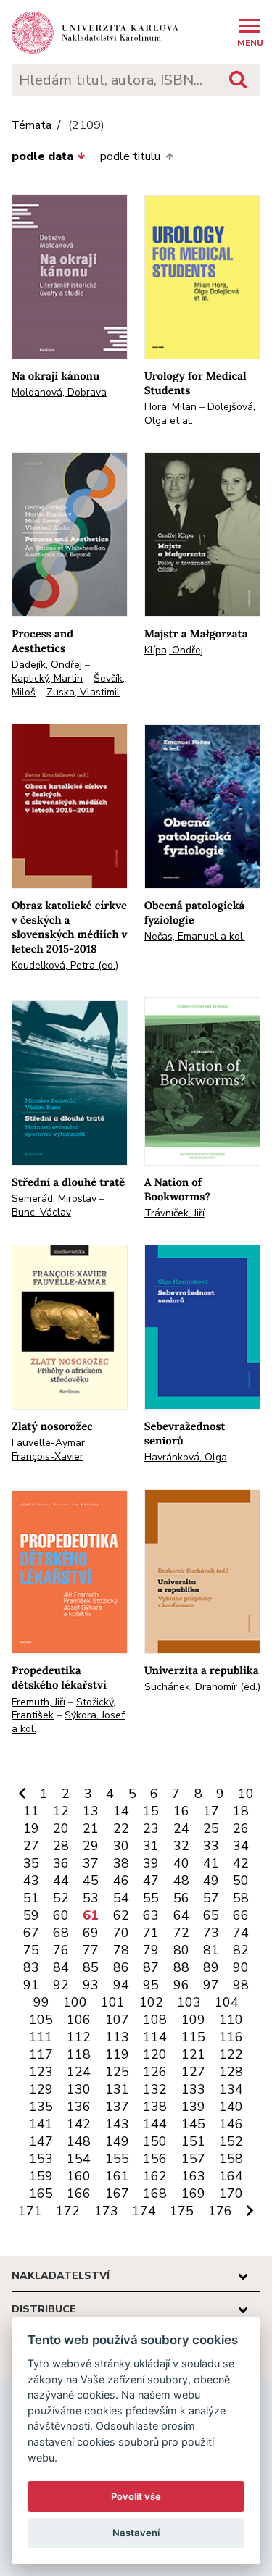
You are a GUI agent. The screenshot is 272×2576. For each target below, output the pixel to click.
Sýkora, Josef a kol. (68, 1722)
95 (151, 1985)
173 (106, 2211)
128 (231, 2072)
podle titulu (130, 156)
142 (79, 2124)
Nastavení (136, 2533)
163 (193, 2176)
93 (91, 1985)
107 (117, 2020)
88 (181, 1967)
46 (121, 1881)
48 (181, 1881)
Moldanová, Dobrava (59, 392)
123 (41, 2072)
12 (61, 1811)
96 (181, 1985)
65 (211, 1915)
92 (61, 1985)
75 (31, 1950)
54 (121, 1898)
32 (181, 1846)
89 (211, 1967)
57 (211, 1898)
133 (193, 2089)
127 (193, 2072)
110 (231, 2020)
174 (144, 2211)
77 (91, 1950)
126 (155, 2072)
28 (61, 1846)
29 (91, 1846)
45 (91, 1881)
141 (41, 2124)
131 (117, 2089)
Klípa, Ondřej (174, 650)
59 (31, 1915)
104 (227, 2002)
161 (117, 2176)
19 (31, 1828)
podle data (42, 156)
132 (155, 2089)
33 (211, 1846)
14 (121, 1811)
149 (117, 2141)
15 (151, 1811)
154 (79, 2159)
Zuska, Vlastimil (83, 692)
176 (220, 2211)
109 (193, 2020)
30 (121, 1846)
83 (31, 1967)
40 (181, 1863)
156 (155, 2159)
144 (155, 2124)
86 (121, 1967)
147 (41, 2141)
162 (155, 2176)
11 (31, 1811)
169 (193, 2194)
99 (41, 2002)
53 (91, 1898)
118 (79, 2054)
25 (211, 1828)
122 (231, 2054)
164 (231, 2176)
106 (79, 2020)
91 (31, 1985)
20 (61, 1828)
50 (241, 1881)
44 (61, 1881)
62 (121, 1915)
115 (193, 2037)
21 (91, 1828)
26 (241, 1828)
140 (231, 2107)
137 (117, 2107)
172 (68, 2211)
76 (61, 1950)
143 (117, 2124)
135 (41, 2107)
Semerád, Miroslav (54, 1199)
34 (241, 1846)
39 (151, 1863)
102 (151, 2002)
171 (30, 2211)
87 (151, 1967)
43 (31, 1881)
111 (41, 2037)
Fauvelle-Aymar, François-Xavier (49, 1450)
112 (79, 2037)
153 (41, 2159)
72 (181, 1933)
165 (41, 2194)
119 (117, 2054)
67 (31, 1933)
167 (117, 2194)
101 (113, 2002)
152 (231, 2141)
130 (79, 2089)
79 (151, 1950)
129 (41, 2089)
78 (121, 1950)
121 (193, 2054)
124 (79, 2072)
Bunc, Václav (41, 1212)
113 (117, 2037)
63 (151, 1915)
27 (31, 1846)
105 (41, 2020)
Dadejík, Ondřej (47, 665)
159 (41, 2176)
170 (231, 2194)
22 (121, 1828)
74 (241, 1933)
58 (241, 1898)
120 (155, 2054)
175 (182, 2211)
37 (91, 1863)
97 (211, 1985)
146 (231, 2124)
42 (241, 1863)
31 (151, 1846)
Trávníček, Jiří (174, 1213)
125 (117, 2072)
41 (211, 1863)
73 (211, 1933)
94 (121, 1985)
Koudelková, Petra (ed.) (65, 965)
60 (61, 1915)
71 (151, 1933)
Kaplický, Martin (47, 678)
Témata (32, 126)
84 (61, 1967)
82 (241, 1950)
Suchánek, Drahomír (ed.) (202, 1687)
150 (155, 2141)
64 (181, 1915)
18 (241, 1811)
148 (79, 2141)
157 (193, 2159)
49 (211, 1881)
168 (155, 2194)
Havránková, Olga (186, 1457)
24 (181, 1828)
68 (61, 1933)
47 (151, 1881)
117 (41, 2054)
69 (91, 1933)
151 (193, 2141)
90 (241, 1967)
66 (241, 1915)
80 (181, 1950)
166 (79, 2194)
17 (211, 1811)
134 (231, 2089)
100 (75, 2002)
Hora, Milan (170, 407)
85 (91, 1967)
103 (189, 2002)
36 (61, 1863)
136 (79, 2107)
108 (155, 2020)
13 (91, 1811)
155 (117, 2159)
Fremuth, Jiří (38, 1702)
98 (241, 1985)
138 (155, 2107)
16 (181, 1811)
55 (151, 1898)
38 (121, 1863)
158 (231, 2159)
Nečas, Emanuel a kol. (195, 936)
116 (231, 2037)
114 (155, 2037)
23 (151, 1828)
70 (121, 1933)
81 (211, 1950)
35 (31, 1863)
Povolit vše (136, 2496)
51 (31, 1898)
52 (61, 1898)
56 (181, 1898)
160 (79, 2176)
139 (193, 2107)
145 (193, 2124)
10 (246, 1794)
